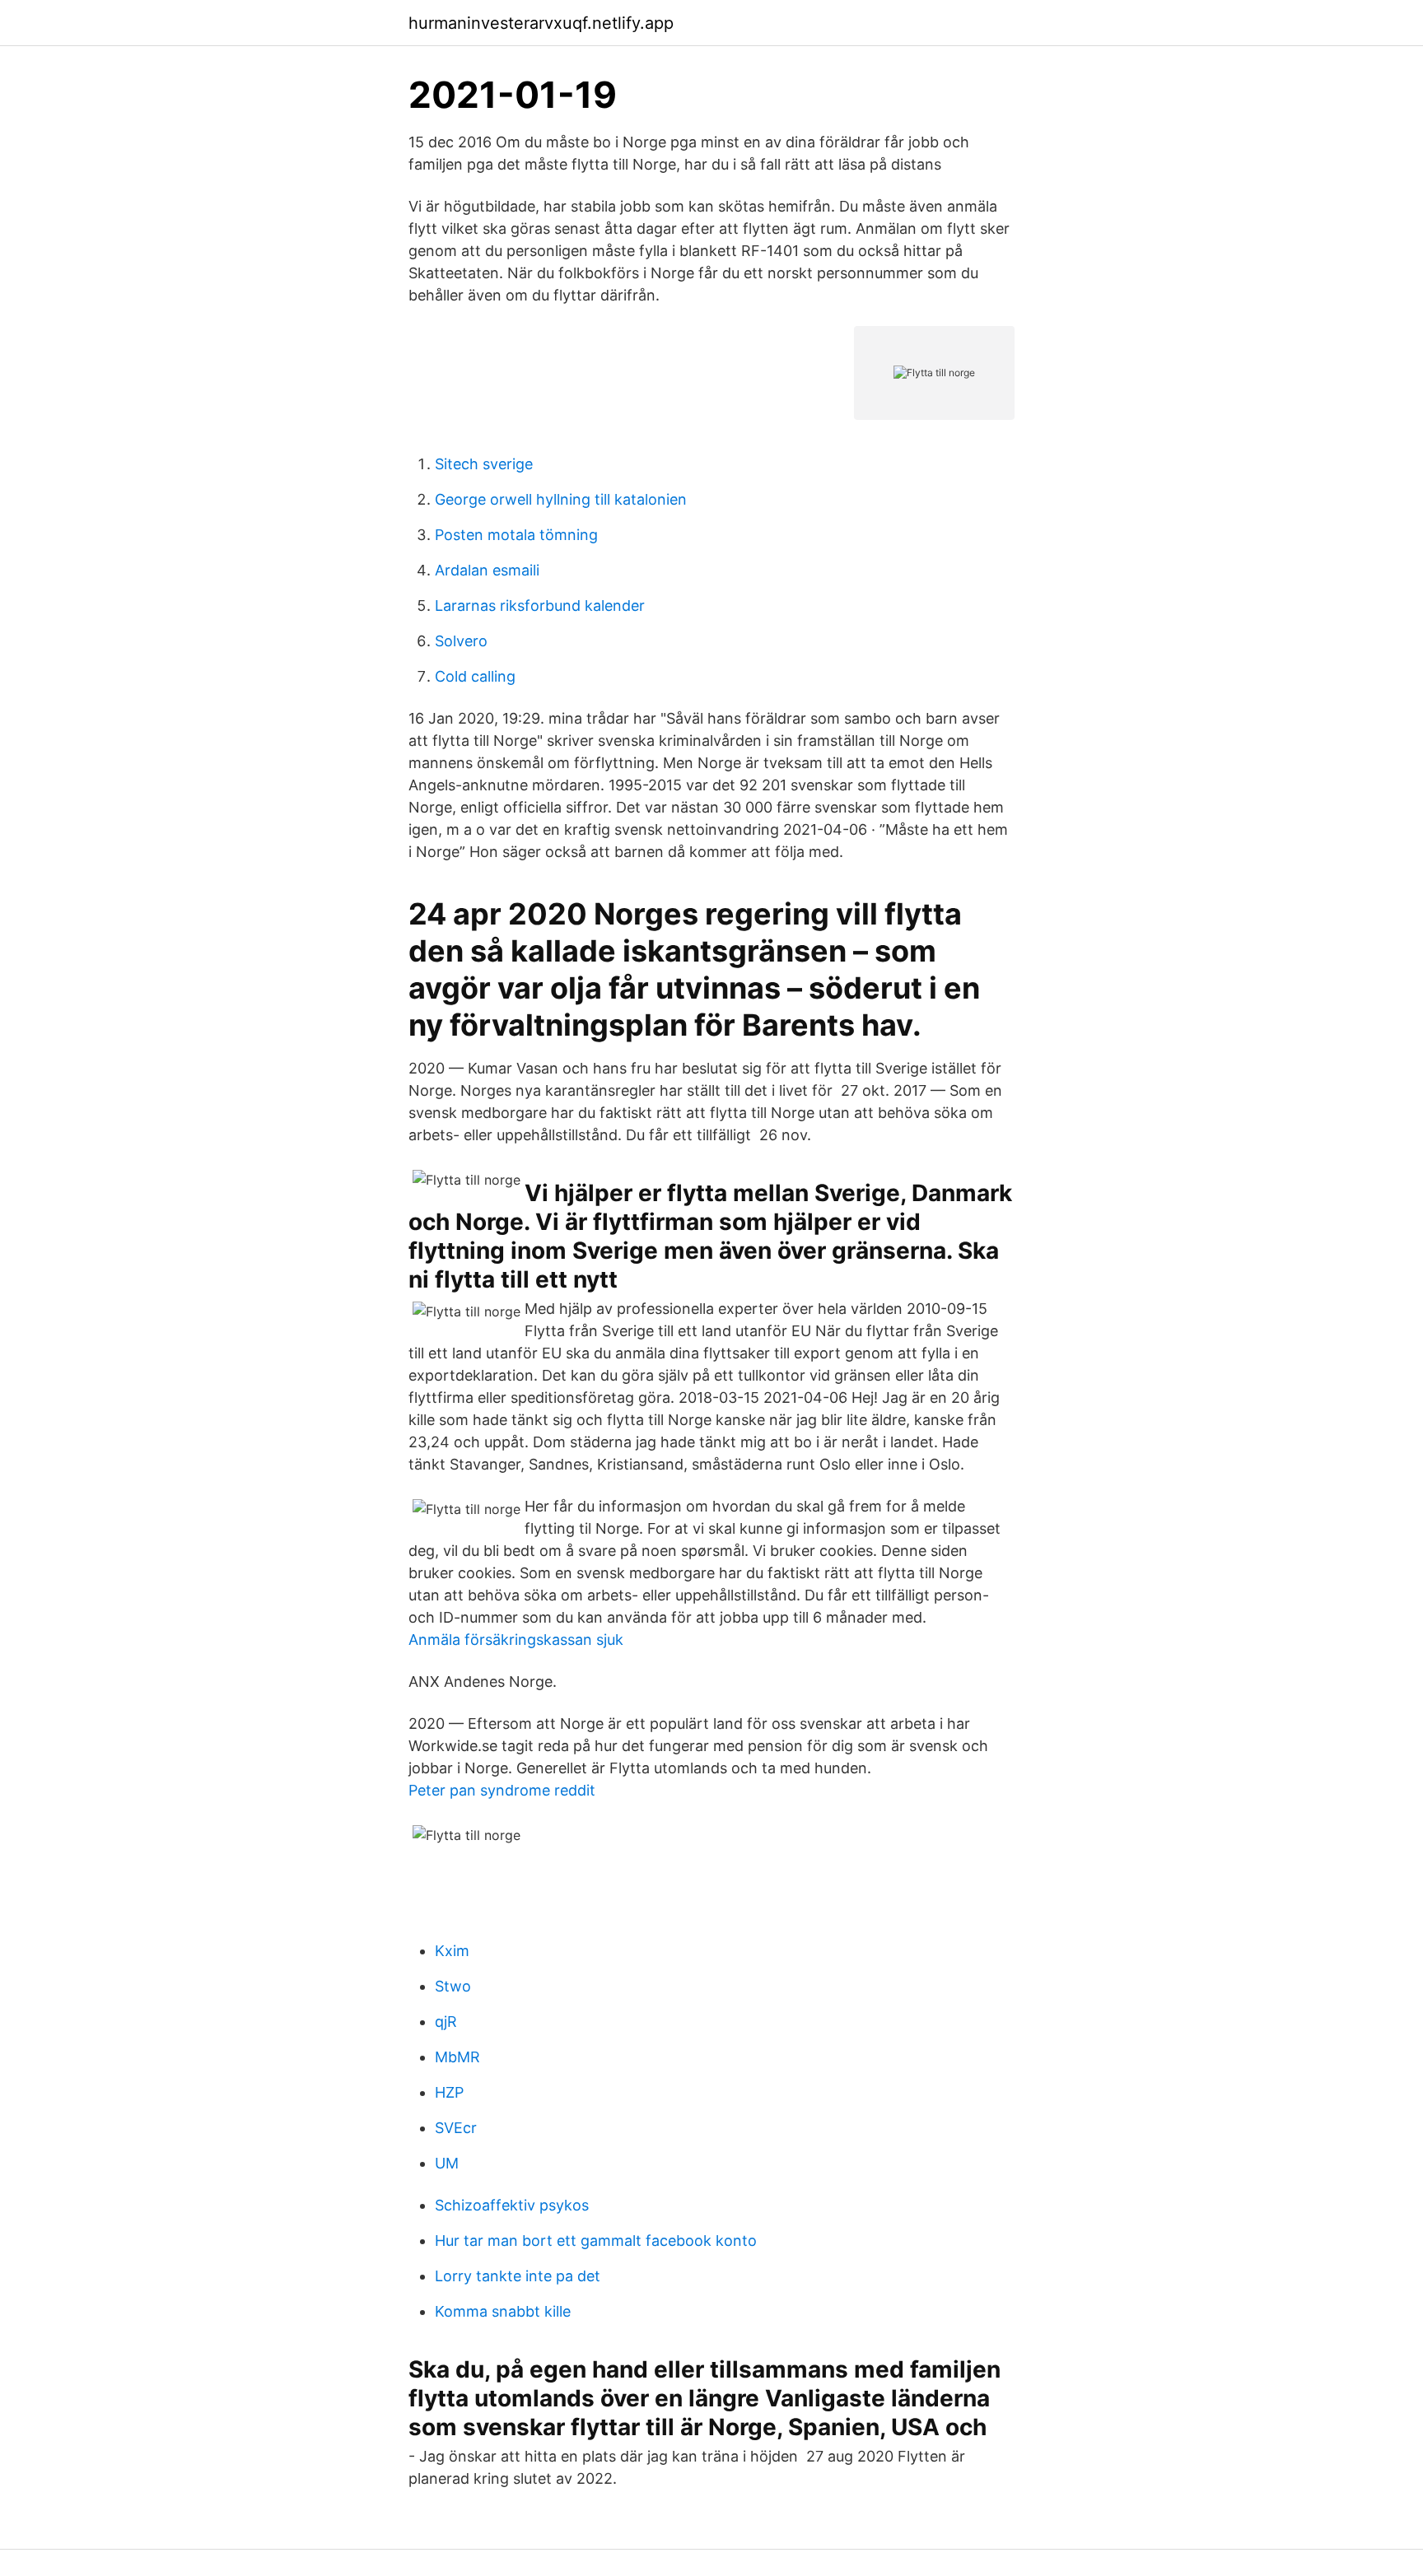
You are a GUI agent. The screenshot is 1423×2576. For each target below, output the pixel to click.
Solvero (461, 641)
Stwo (453, 1986)
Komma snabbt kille (503, 2311)
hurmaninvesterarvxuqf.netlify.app (541, 23)
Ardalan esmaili (487, 570)
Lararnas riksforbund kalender (540, 606)
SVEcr (456, 2128)
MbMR (457, 2057)
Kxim (452, 1951)
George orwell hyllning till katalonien (561, 499)
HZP (449, 2092)
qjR (446, 2022)
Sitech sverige (484, 464)
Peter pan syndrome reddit (502, 1790)
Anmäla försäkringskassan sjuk (516, 1640)
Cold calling (475, 676)
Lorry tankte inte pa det (518, 2276)
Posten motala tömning (516, 535)
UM (447, 2163)
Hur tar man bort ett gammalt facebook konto (596, 2241)
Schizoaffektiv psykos (512, 2205)
